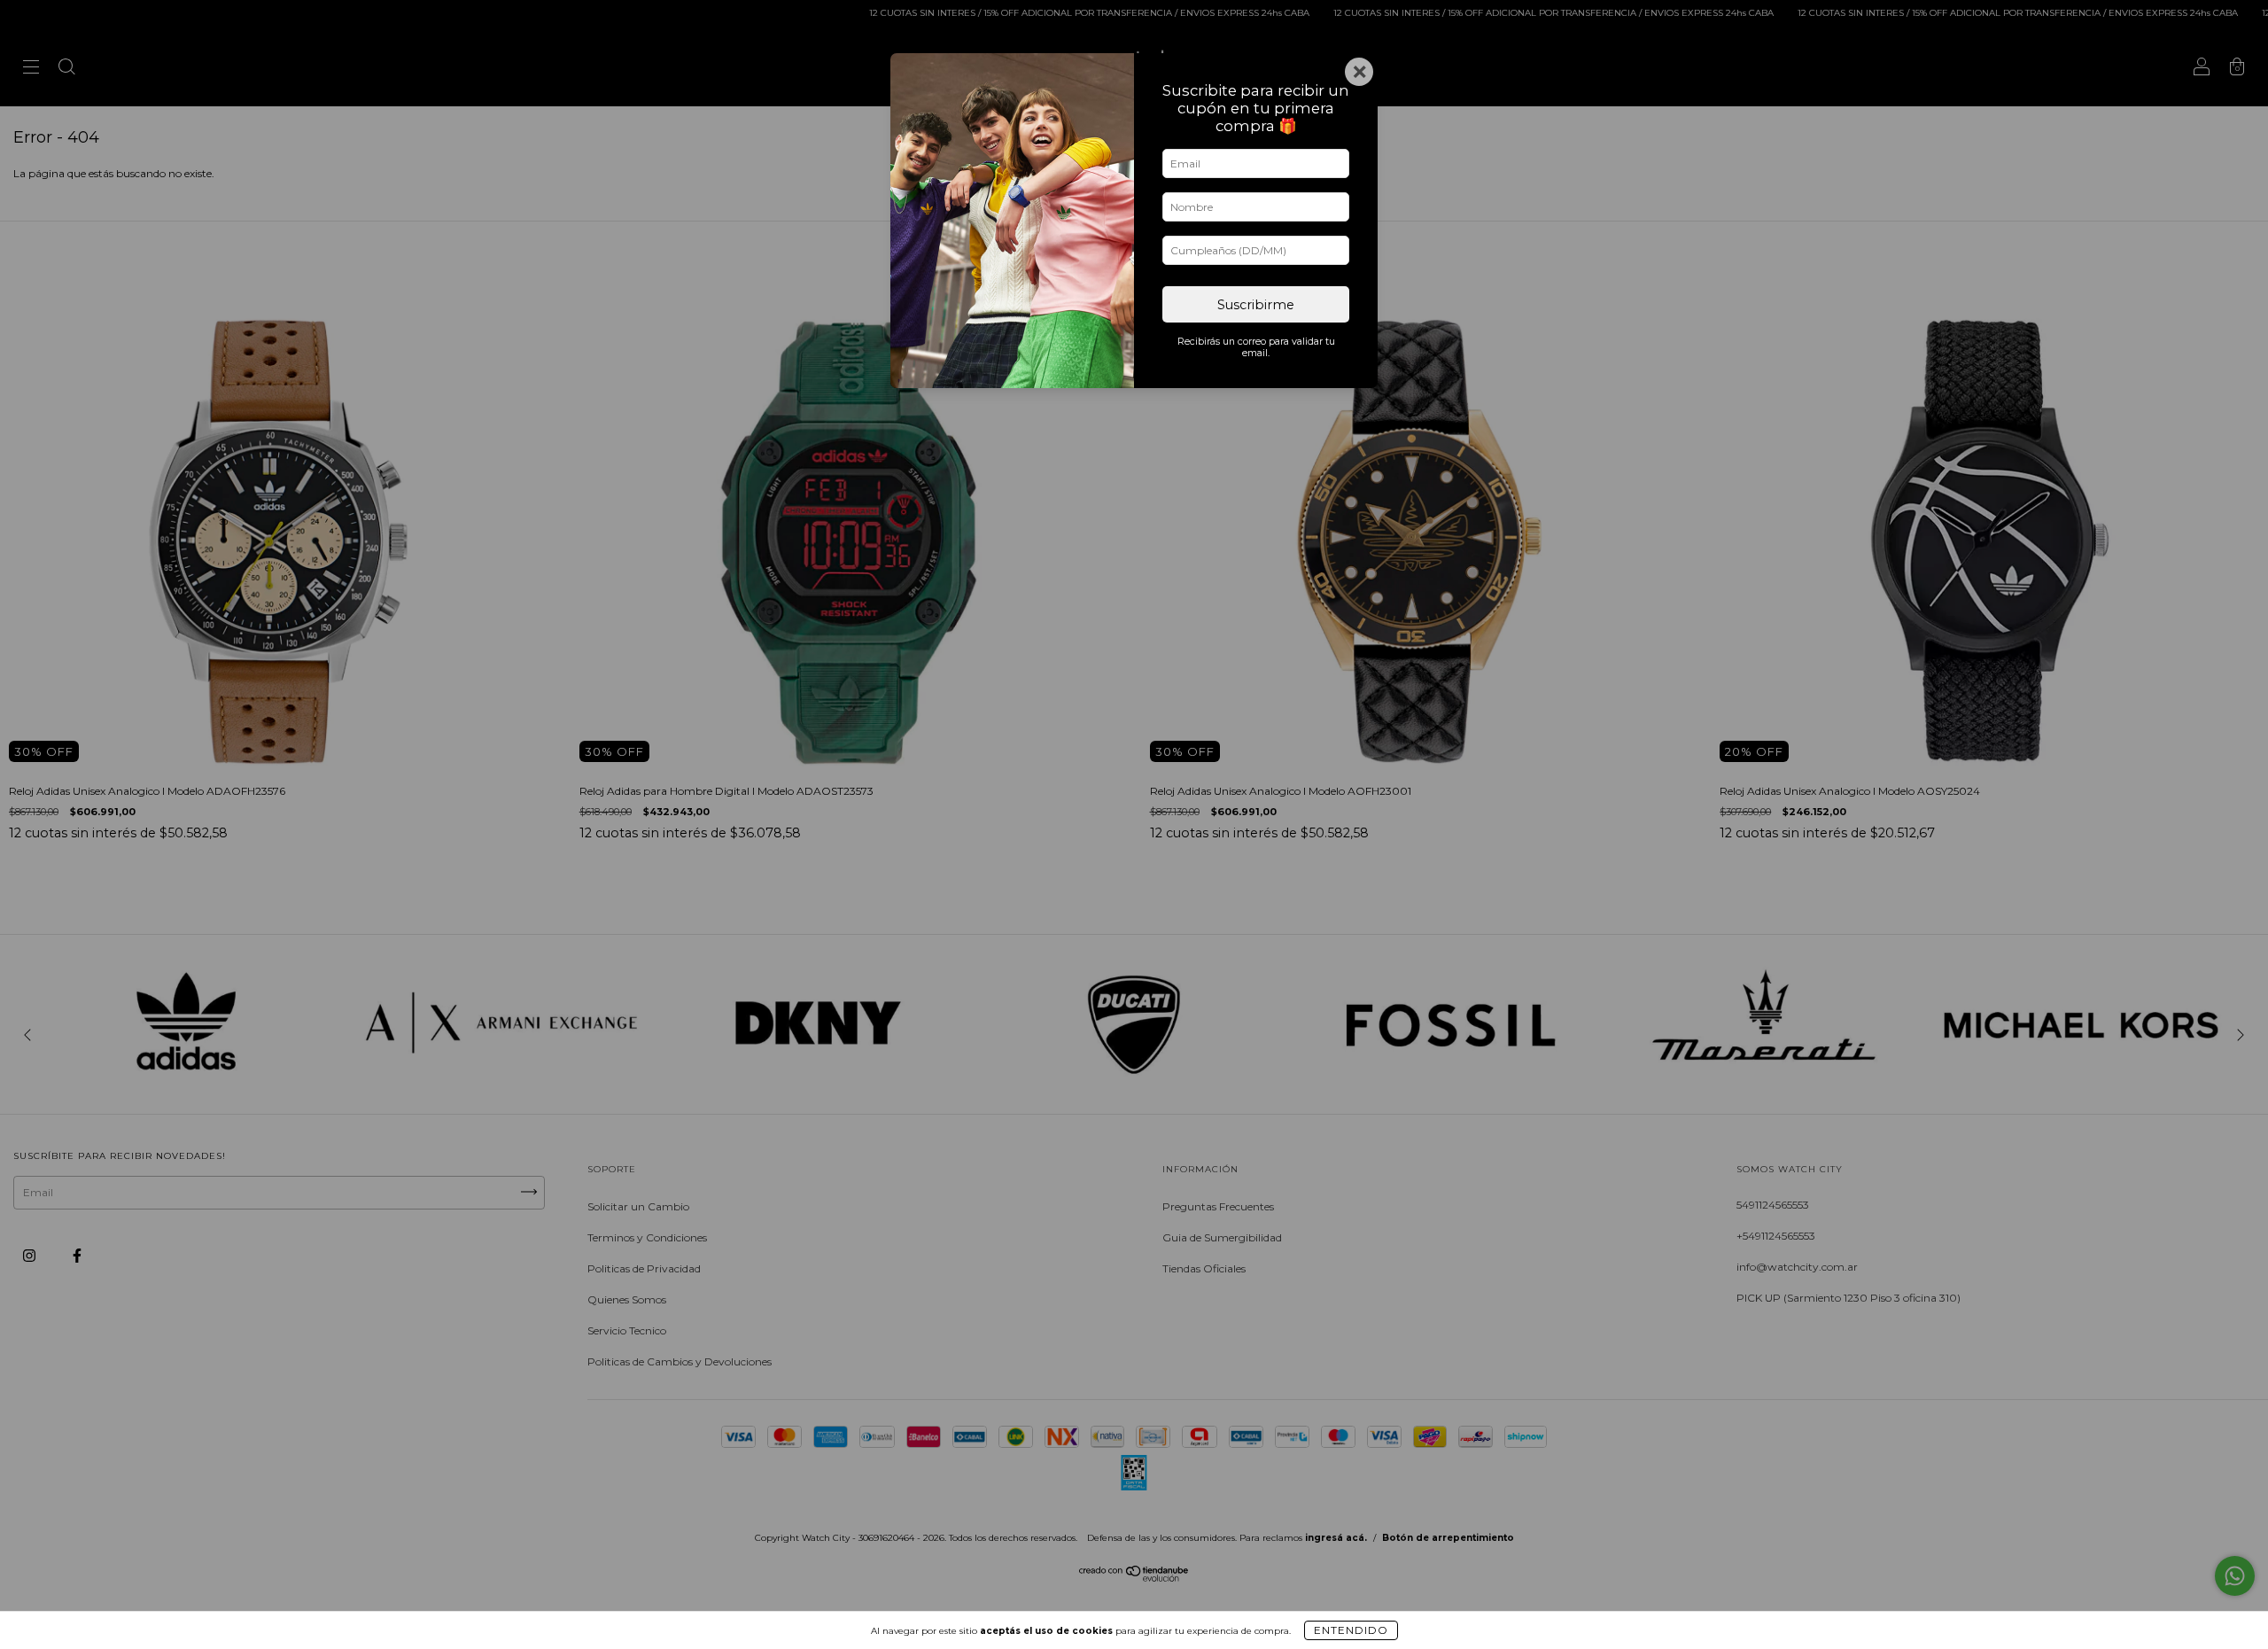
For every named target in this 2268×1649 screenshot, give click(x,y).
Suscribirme (1256, 305)
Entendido (1351, 1630)
